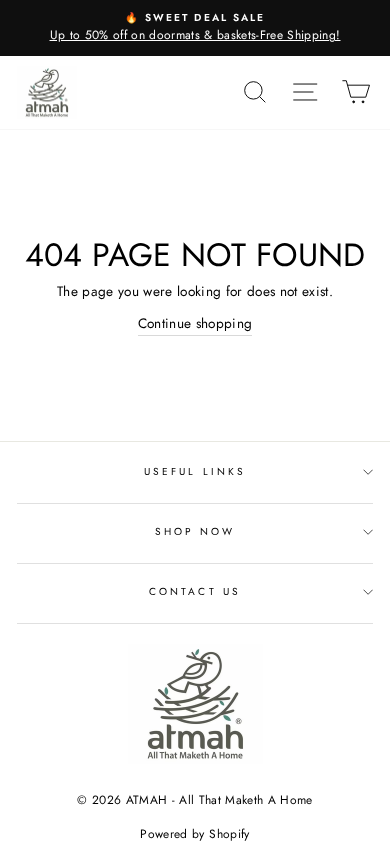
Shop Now (195, 531)
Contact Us (195, 591)
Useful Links (195, 471)
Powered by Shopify (194, 834)
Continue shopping (195, 323)
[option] (195, 28)
